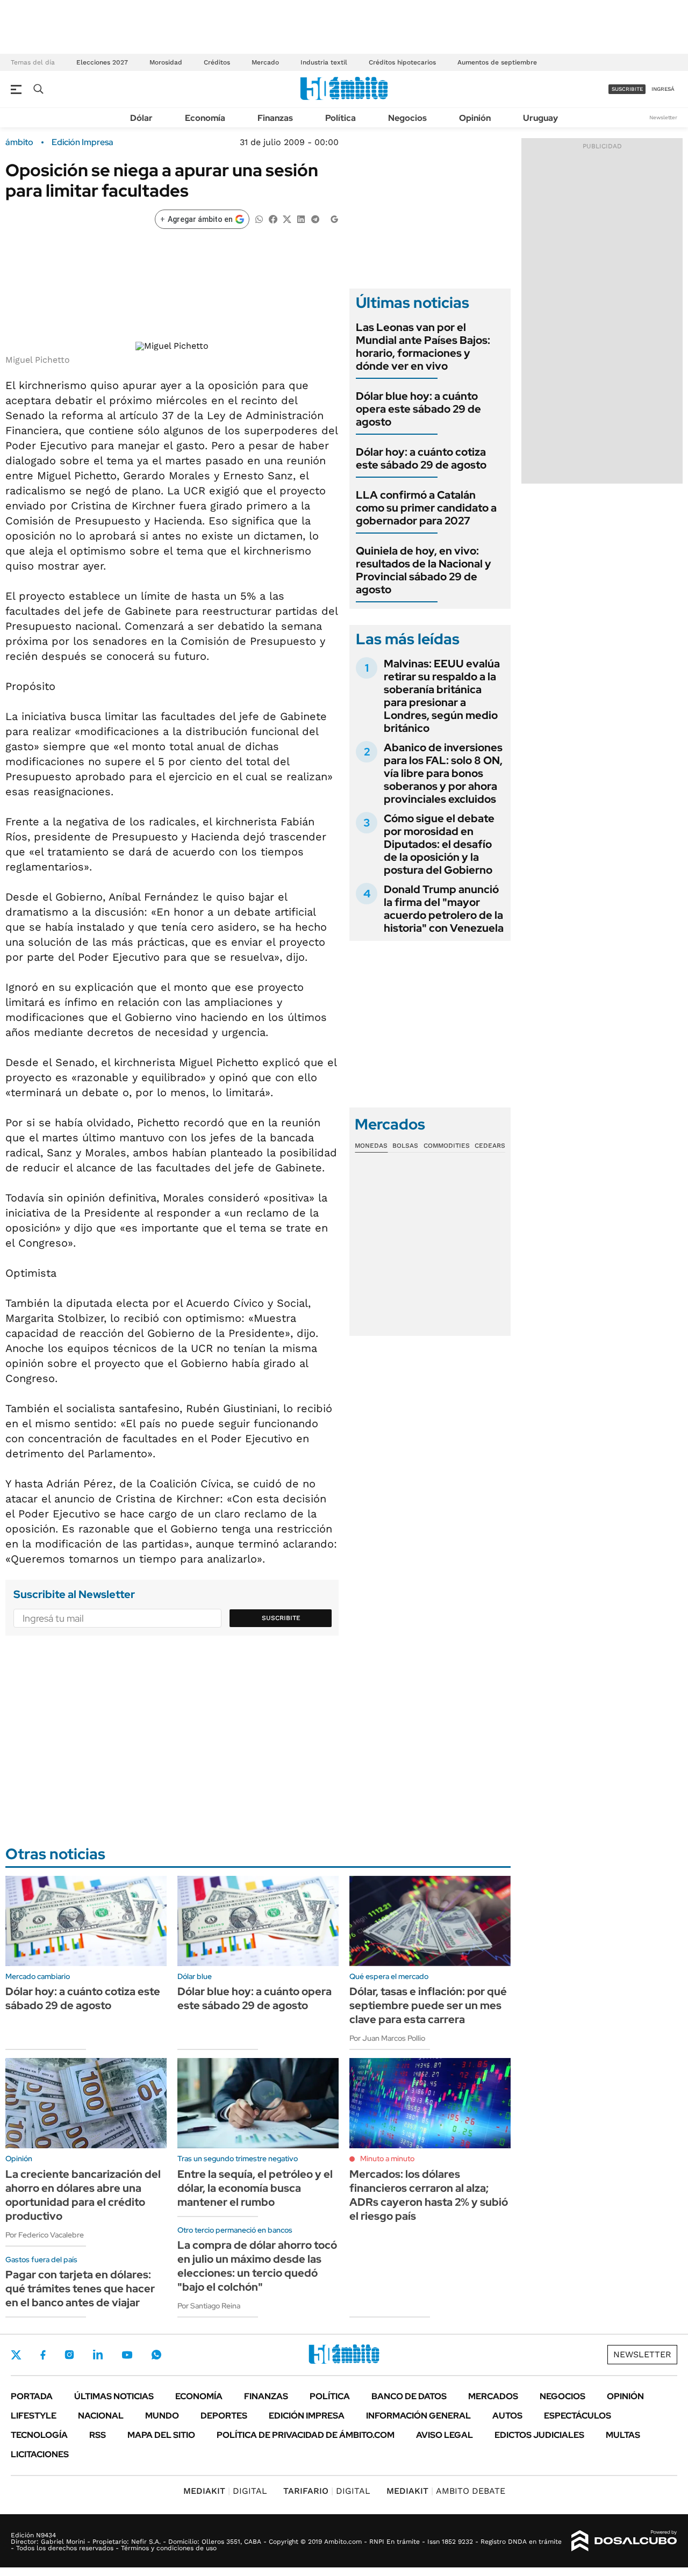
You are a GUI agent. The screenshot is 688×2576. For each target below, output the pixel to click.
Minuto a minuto (387, 2158)
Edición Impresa (307, 2416)
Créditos (217, 62)
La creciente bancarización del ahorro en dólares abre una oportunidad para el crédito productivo (83, 2195)
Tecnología (39, 2435)
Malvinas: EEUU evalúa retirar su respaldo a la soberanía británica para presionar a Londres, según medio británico (442, 696)
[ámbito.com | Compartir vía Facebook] (273, 218)
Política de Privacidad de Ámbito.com (306, 2435)
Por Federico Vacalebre (45, 2235)
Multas (623, 2435)
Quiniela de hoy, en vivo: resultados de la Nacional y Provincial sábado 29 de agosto (424, 570)
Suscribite (281, 1618)
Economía (205, 118)
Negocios (407, 118)
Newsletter (663, 117)
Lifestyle (34, 2416)
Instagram (69, 2355)
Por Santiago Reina (209, 2306)
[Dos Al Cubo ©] (624, 2541)
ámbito (19, 142)
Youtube (127, 2355)
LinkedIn (98, 2355)
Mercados (493, 2396)
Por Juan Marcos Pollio (387, 2038)
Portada (32, 2396)
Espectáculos (578, 2416)
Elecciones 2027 (102, 62)
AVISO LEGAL (445, 2435)
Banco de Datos (409, 2396)
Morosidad (166, 62)
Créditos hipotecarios (402, 62)
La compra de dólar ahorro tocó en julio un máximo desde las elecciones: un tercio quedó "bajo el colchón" (257, 2266)
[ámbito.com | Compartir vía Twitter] (287, 218)
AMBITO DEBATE (446, 2491)
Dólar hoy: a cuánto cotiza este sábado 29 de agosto (421, 458)
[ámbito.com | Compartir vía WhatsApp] (259, 218)
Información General (418, 2416)
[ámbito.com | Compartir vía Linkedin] (301, 218)
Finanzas (275, 118)
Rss (98, 2435)
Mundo (162, 2416)
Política (341, 118)
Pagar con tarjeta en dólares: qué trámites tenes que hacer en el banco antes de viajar (80, 2289)
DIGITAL (225, 2491)
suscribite (627, 89)
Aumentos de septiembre (497, 62)
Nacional (101, 2416)
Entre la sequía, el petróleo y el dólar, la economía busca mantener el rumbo (255, 2188)
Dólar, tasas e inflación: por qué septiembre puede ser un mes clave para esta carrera (428, 2005)
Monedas (371, 1146)
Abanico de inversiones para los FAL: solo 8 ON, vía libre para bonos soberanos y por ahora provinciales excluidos (443, 773)
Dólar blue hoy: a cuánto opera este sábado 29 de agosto (418, 409)
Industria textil (324, 62)
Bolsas (405, 1146)
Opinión (475, 118)
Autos (507, 2416)
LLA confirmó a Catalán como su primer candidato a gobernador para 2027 (426, 508)
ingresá (663, 89)
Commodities (447, 1146)
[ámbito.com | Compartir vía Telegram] (315, 218)
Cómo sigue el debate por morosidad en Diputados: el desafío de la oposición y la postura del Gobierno (439, 844)
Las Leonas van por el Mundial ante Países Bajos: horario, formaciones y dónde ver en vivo (423, 347)
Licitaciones (40, 2454)
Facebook (43, 2355)
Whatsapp (156, 2355)
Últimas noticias (114, 2396)
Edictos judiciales (539, 2435)
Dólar (141, 118)
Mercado (265, 62)
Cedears (490, 1146)
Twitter (16, 2355)
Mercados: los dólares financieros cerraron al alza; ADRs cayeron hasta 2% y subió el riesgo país (429, 2195)
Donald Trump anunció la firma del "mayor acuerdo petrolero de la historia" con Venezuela (444, 909)
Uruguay (540, 118)
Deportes (224, 2416)
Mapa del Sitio (161, 2435)
